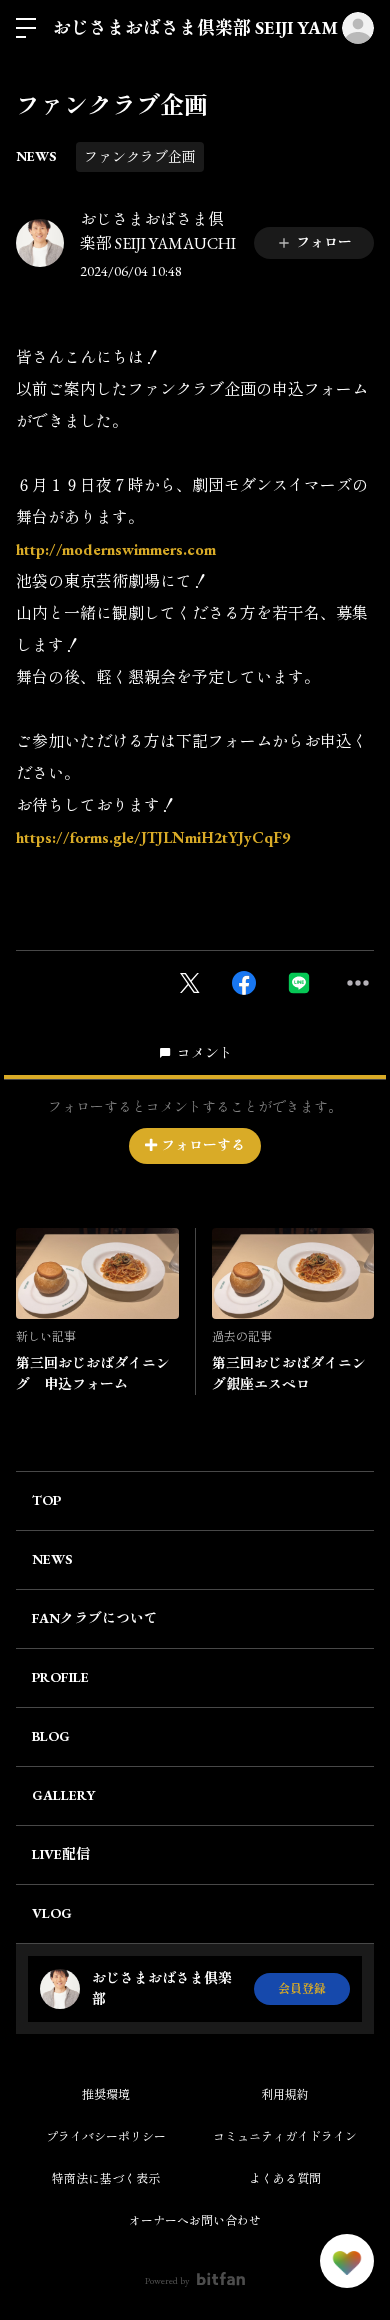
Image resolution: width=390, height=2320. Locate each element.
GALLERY (63, 1795)
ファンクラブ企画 (140, 157)
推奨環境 (106, 2095)
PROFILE (60, 1677)
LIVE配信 (61, 1854)
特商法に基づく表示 (106, 2179)
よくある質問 (285, 2179)
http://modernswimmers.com (116, 549)
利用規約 (285, 2095)
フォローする (203, 1145)
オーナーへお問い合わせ (195, 2221)
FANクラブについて (95, 1618)
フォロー (324, 242)
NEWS (36, 156)
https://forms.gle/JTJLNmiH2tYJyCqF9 (153, 837)
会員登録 (302, 1989)
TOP (46, 1500)
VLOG (52, 1913)
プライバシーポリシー (106, 2137)
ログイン (358, 28)
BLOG (51, 1736)
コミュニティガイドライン (285, 2137)
